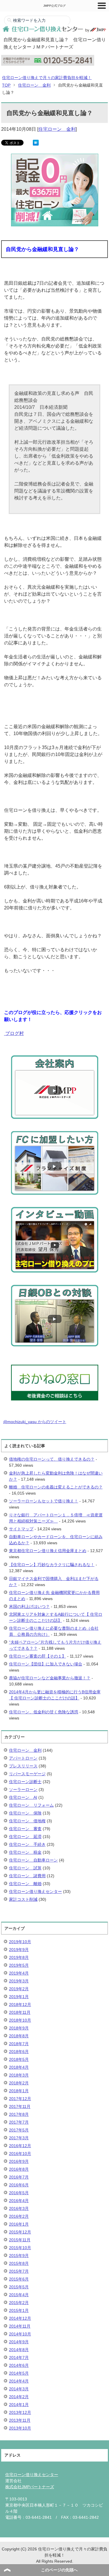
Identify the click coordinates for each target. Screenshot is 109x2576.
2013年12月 (20, 2412)
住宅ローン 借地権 (27, 1821)
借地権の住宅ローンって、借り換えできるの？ (52, 1459)
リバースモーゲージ (27, 1774)
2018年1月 (19, 2091)
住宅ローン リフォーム (31, 1805)
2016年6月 (19, 2185)
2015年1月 (19, 2310)
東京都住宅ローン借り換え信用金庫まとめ (48, 1551)
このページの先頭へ (59, 2570)
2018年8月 (19, 2036)
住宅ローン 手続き (27, 1844)
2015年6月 (19, 2279)
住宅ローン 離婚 (25, 1884)
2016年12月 (20, 2146)
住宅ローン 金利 (57, 129)
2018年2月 (19, 2083)
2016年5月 (19, 2193)
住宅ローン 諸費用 (27, 1876)
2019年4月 (19, 1973)
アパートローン (23, 1758)
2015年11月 (20, 2240)
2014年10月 (20, 2334)
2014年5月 (19, 2373)
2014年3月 (19, 2389)
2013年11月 (20, 2420)
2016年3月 (19, 2208)
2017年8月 (19, 2114)
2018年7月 (19, 2044)
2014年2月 (19, 2397)
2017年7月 (19, 2122)
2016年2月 (19, 2216)
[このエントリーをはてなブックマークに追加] (36, 142)
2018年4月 (19, 2067)
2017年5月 (19, 2130)
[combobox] (37, 20)
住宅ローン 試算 (25, 1868)
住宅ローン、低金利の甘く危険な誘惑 (44, 1712)
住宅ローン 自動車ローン (33, 1860)
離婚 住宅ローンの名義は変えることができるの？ (56, 1487)
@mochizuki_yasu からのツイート (35, 1422)
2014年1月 (19, 2405)
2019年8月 (19, 1957)
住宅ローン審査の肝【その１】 (37, 1656)
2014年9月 (19, 2342)
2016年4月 (19, 2201)
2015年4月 (19, 2295)
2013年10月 (20, 2428)
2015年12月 (20, 2232)
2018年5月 (19, 2059)
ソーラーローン (23, 1789)
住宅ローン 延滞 (25, 1837)
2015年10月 (20, 2248)
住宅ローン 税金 (25, 1852)
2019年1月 (19, 1997)
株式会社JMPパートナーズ (30, 2487)
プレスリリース (23, 1766)
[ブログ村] (5, 1033)
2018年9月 (19, 2028)
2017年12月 (20, 2099)
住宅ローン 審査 (25, 1829)
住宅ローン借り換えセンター (35, 1891)
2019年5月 (19, 1965)
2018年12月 (20, 2004)
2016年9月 (19, 2161)
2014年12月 (20, 2318)
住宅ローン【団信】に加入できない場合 (46, 1664)
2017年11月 (20, 2106)
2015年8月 (19, 2263)
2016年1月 (19, 2224)
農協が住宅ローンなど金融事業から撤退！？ (50, 1678)
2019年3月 (19, 1981)
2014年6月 (19, 2365)
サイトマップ (21, 1529)
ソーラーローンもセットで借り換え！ (44, 1501)
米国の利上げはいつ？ (29, 1606)
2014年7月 (19, 2358)
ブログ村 (15, 1033)
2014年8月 (19, 2350)
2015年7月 (19, 2271)
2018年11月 (20, 2012)
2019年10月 (20, 1942)
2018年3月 (19, 2075)
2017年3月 (19, 2138)
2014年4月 (19, 2381)
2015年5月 (19, 2287)
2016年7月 (19, 2177)
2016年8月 (19, 2169)
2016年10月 (20, 2154)
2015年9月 (19, 2256)
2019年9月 (19, 1950)
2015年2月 (19, 2303)
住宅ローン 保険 (25, 1813)
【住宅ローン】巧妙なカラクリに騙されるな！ (52, 1565)
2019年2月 (19, 1989)
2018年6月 (19, 2052)
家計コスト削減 (23, 1899)
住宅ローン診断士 (25, 1782)
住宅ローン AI (23, 1797)
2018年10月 (20, 2020)
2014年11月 (20, 2326)
